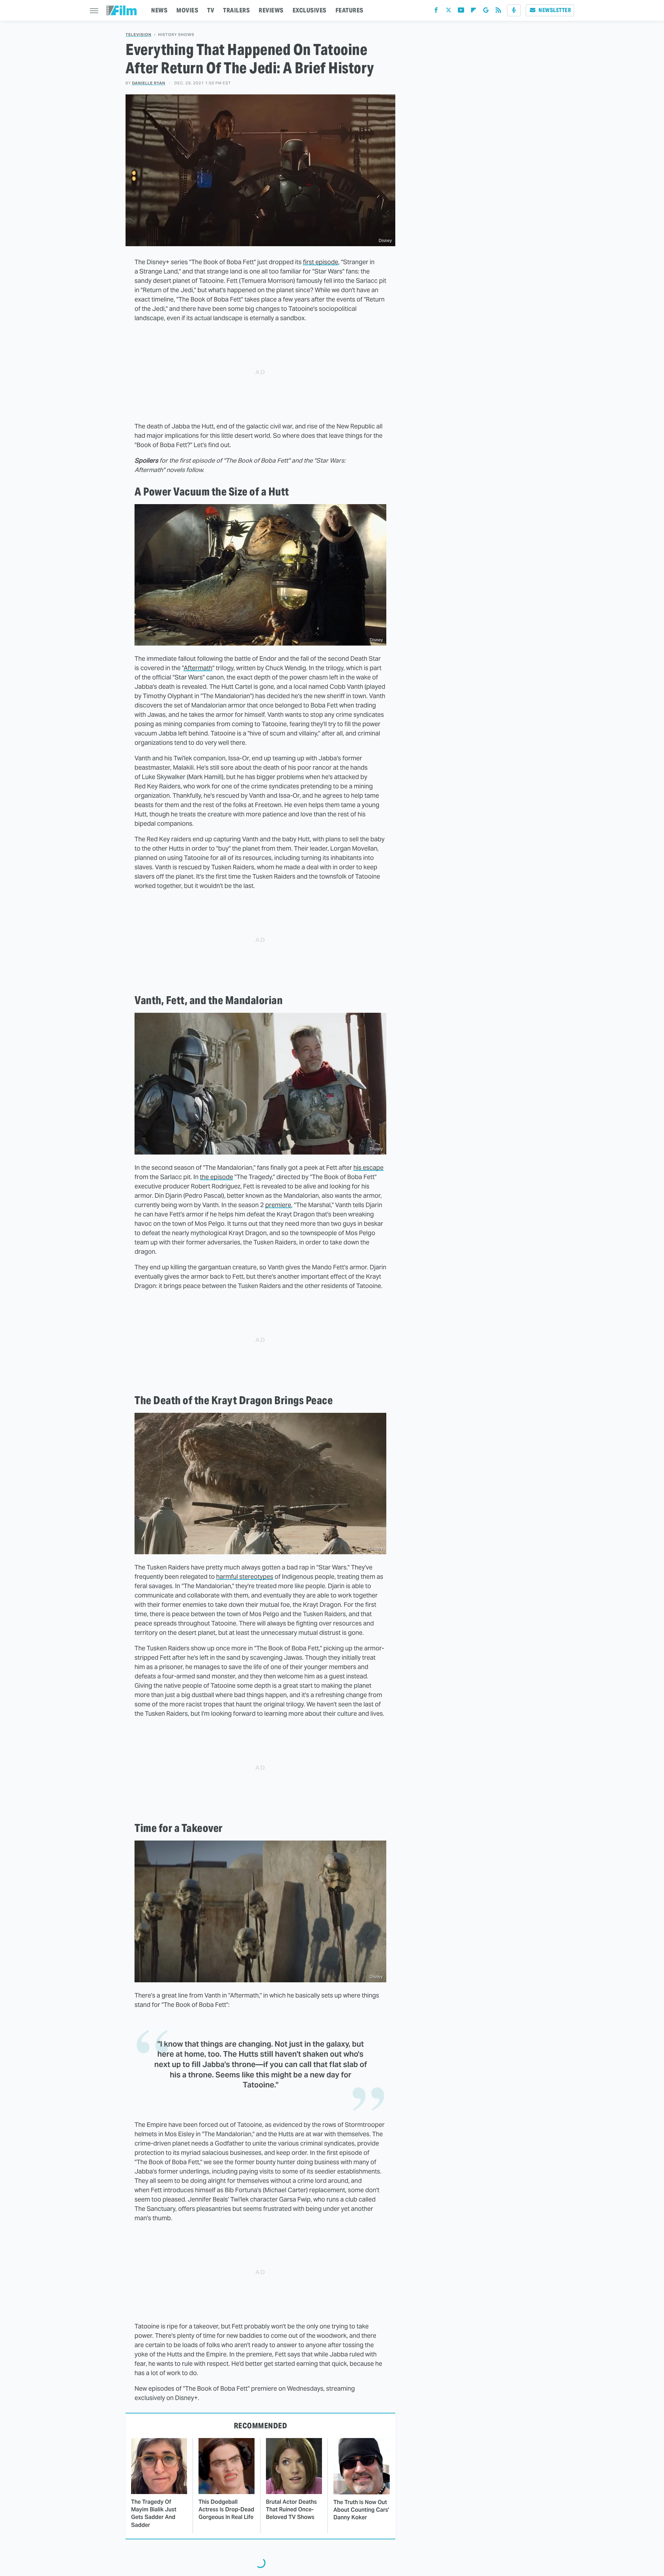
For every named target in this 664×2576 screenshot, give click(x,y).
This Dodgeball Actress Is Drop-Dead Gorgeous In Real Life (226, 2510)
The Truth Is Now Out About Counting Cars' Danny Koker (361, 2510)
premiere (278, 1205)
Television (139, 35)
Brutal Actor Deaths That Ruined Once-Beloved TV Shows (291, 2510)
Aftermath (198, 668)
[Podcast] (514, 10)
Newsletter (555, 10)
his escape (368, 1167)
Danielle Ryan (149, 83)
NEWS (159, 10)
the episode (216, 1177)
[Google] (486, 12)
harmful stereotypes (245, 1577)
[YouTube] (461, 12)
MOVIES (187, 10)
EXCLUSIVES (310, 10)
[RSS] (498, 12)
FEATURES (349, 10)
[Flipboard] (473, 12)
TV (211, 10)
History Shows (176, 35)
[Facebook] (436, 12)
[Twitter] (449, 12)
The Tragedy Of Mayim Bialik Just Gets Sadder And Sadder (154, 2513)
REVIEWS (271, 10)
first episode (321, 262)
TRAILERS (236, 10)
